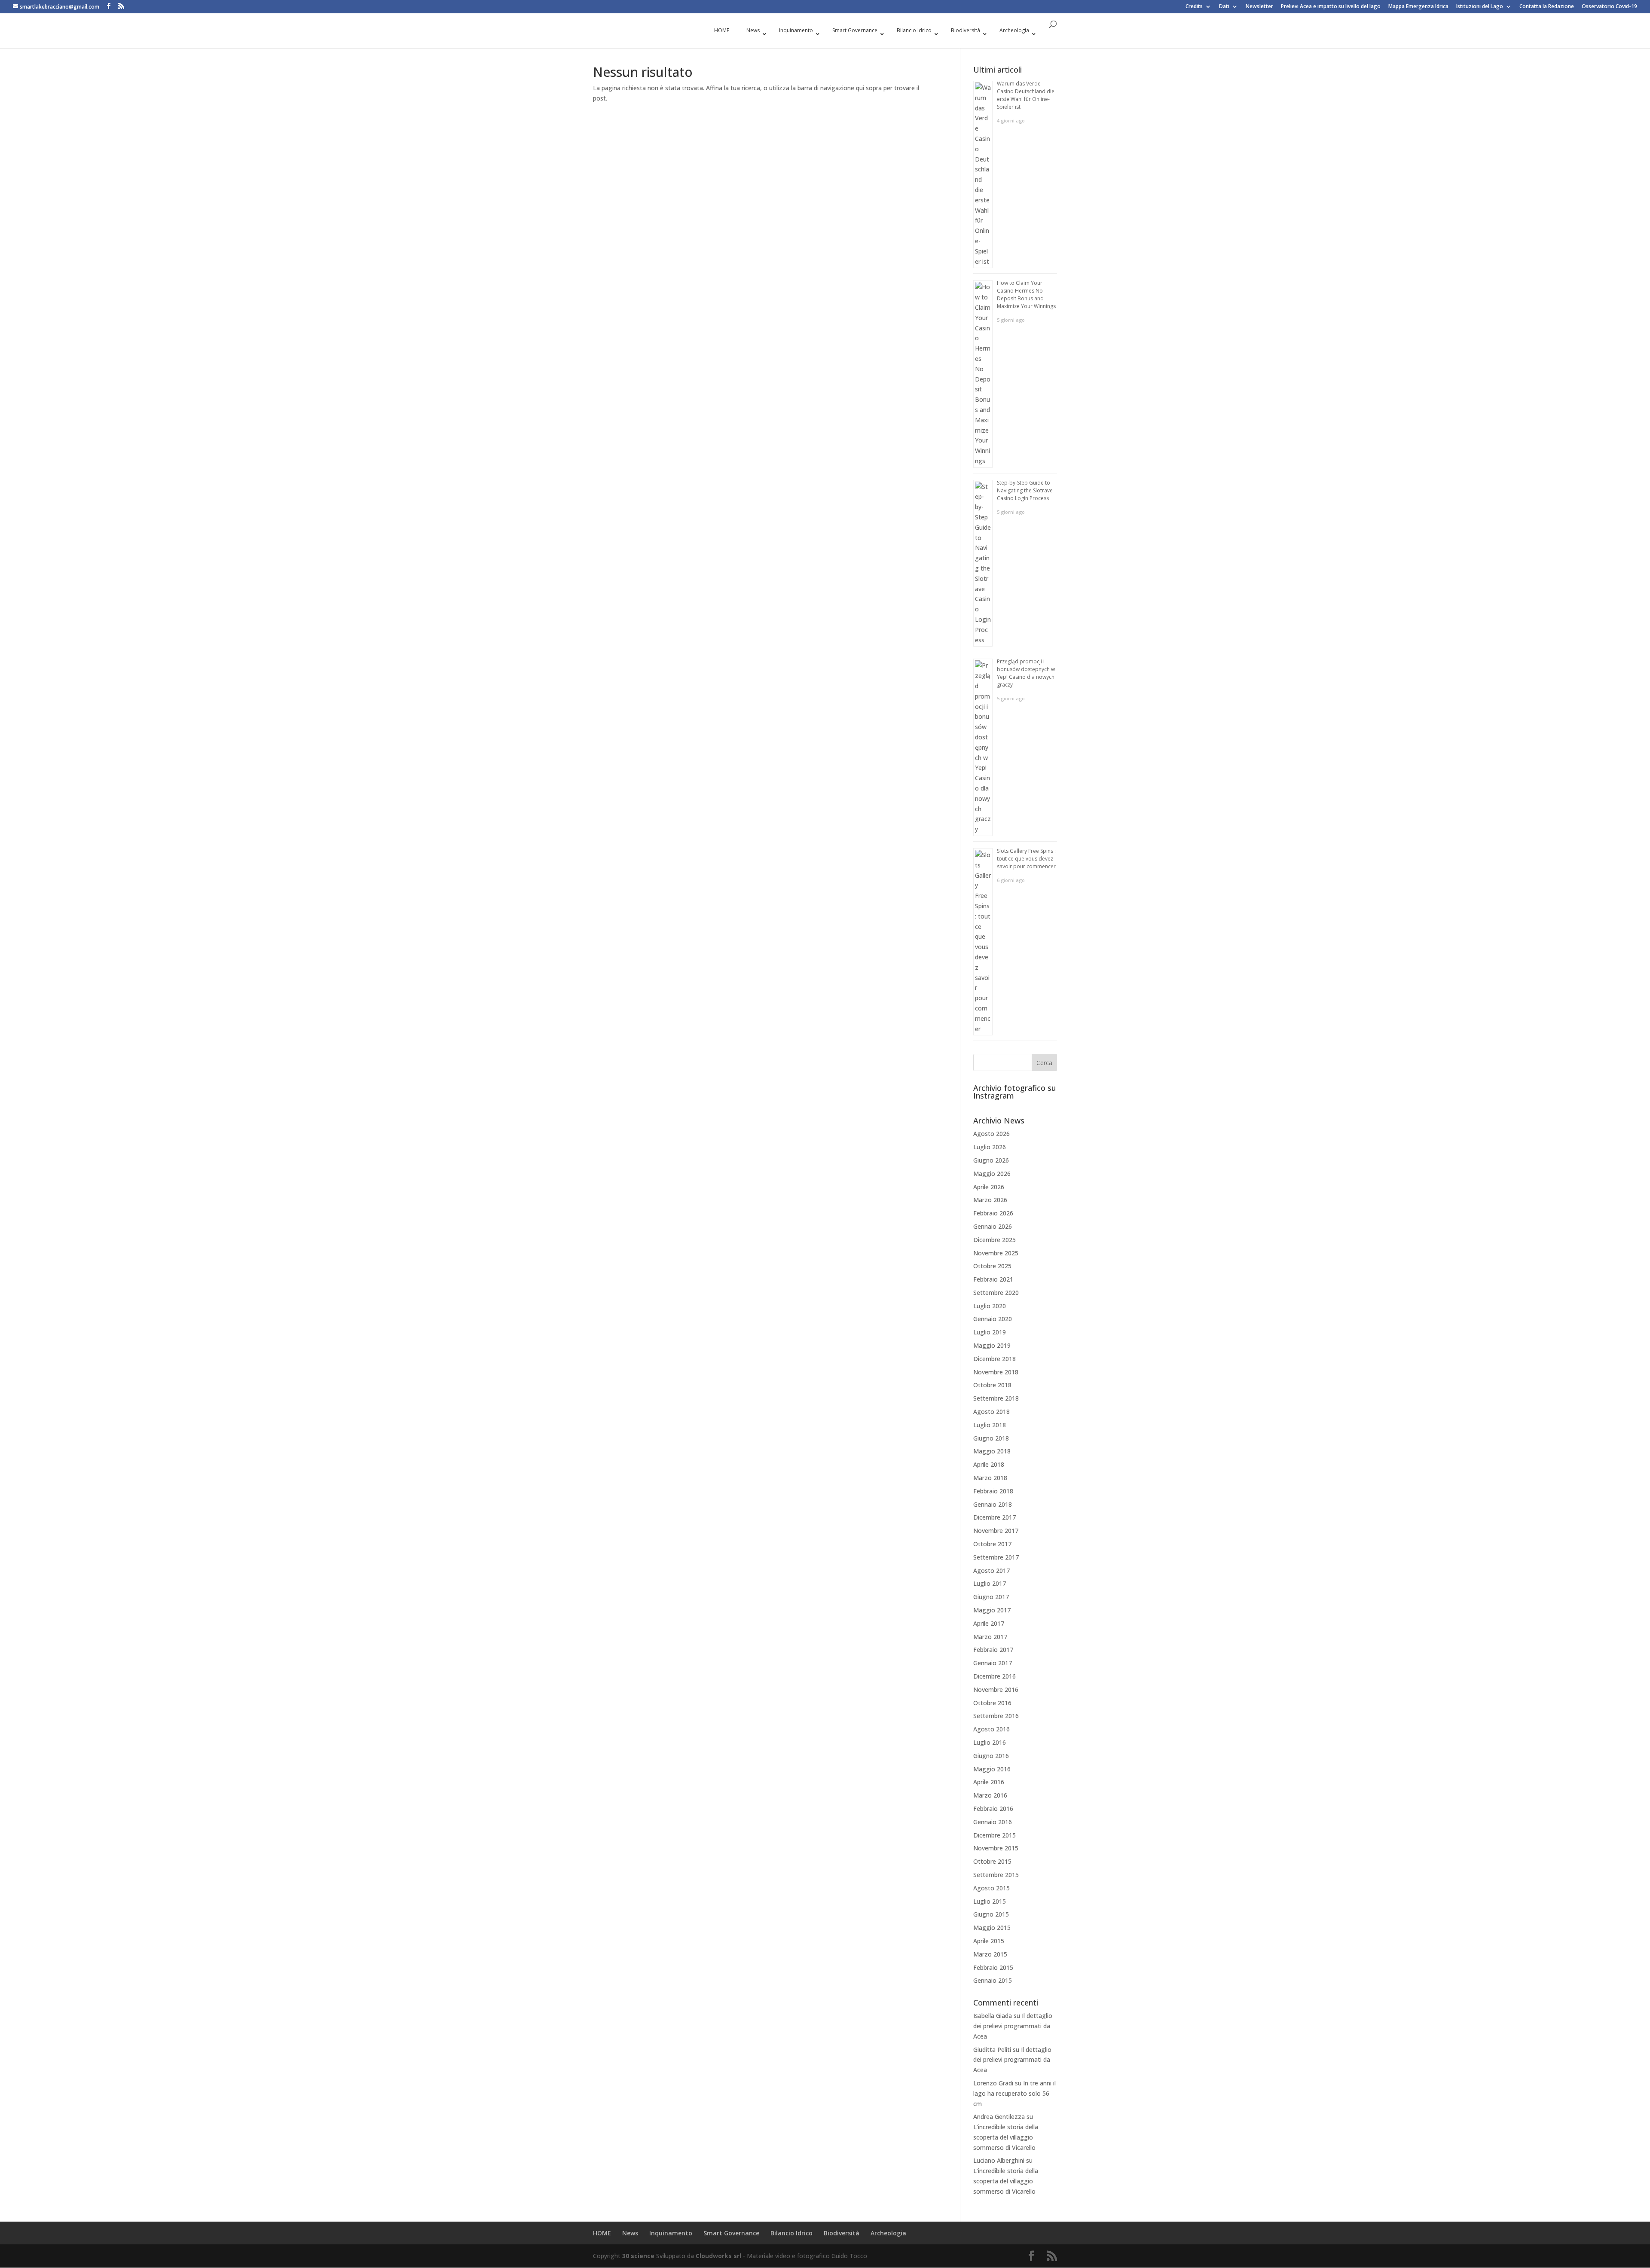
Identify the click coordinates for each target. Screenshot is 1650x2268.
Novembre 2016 (996, 1690)
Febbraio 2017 (993, 1650)
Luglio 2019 (990, 1332)
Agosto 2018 (992, 1412)
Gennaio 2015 (993, 1980)
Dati (1224, 7)
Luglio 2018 (990, 1425)
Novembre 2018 (996, 1372)
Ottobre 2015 (992, 1861)
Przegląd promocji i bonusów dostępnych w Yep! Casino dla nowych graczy (1026, 673)
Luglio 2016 (990, 1742)
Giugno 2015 (991, 1914)
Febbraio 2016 (993, 1809)
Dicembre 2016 (995, 1676)
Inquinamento (671, 2233)
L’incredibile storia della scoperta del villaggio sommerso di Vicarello (1006, 2137)
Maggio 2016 (992, 1769)
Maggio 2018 (992, 1451)
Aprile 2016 (989, 1782)
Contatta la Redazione (1547, 7)
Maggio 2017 (992, 1610)
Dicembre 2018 (995, 1359)
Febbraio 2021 (993, 1279)
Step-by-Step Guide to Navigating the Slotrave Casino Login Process (1025, 490)
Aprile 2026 (989, 1187)
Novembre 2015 (996, 1848)
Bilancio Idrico (791, 2233)
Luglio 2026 (990, 1147)
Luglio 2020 (990, 1306)
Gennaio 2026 (993, 1226)
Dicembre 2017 (995, 1517)
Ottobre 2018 (992, 1385)
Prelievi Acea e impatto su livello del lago (1331, 7)
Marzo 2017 (990, 1637)
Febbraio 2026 (993, 1213)
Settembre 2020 (996, 1293)
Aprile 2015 (989, 1941)
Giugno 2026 (991, 1160)
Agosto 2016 (992, 1729)
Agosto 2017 (992, 1571)
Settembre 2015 (996, 1875)
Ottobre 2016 (992, 1703)
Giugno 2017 (991, 1597)
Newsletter (1259, 7)
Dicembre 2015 (995, 1835)
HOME (602, 2233)
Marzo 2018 (990, 1478)
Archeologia (888, 2233)
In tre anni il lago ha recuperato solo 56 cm (1014, 2093)
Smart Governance (731, 2233)
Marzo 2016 (990, 1795)
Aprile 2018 (989, 1464)
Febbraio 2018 (993, 1491)
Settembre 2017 (996, 1557)
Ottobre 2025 (992, 1266)
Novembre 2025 (996, 1253)
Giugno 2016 (991, 1756)
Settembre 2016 (996, 1716)
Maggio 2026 (992, 1174)
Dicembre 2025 (995, 1240)
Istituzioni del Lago (1480, 7)
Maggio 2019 (992, 1345)
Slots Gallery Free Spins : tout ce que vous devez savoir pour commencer (1026, 859)
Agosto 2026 (992, 1134)
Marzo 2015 (990, 1954)
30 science (638, 2256)
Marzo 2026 (990, 1200)
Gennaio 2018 (993, 1504)
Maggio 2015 (992, 1928)
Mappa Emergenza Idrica (1418, 7)
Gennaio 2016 (993, 1822)
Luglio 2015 (990, 1901)
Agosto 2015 (992, 1888)
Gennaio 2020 (993, 1319)
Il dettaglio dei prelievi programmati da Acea (1013, 2026)
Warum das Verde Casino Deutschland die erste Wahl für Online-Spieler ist (1026, 95)
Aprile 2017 (989, 1623)
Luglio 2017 (990, 1583)
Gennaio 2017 (993, 1663)
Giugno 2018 (991, 1438)
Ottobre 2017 (992, 1544)
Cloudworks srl (718, 2256)
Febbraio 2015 (993, 1967)
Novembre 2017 (996, 1531)
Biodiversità (842, 2233)
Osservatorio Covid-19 (1609, 7)
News (630, 2233)
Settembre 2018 (996, 1398)
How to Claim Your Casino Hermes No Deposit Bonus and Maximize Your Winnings (1026, 295)
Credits (1194, 7)
